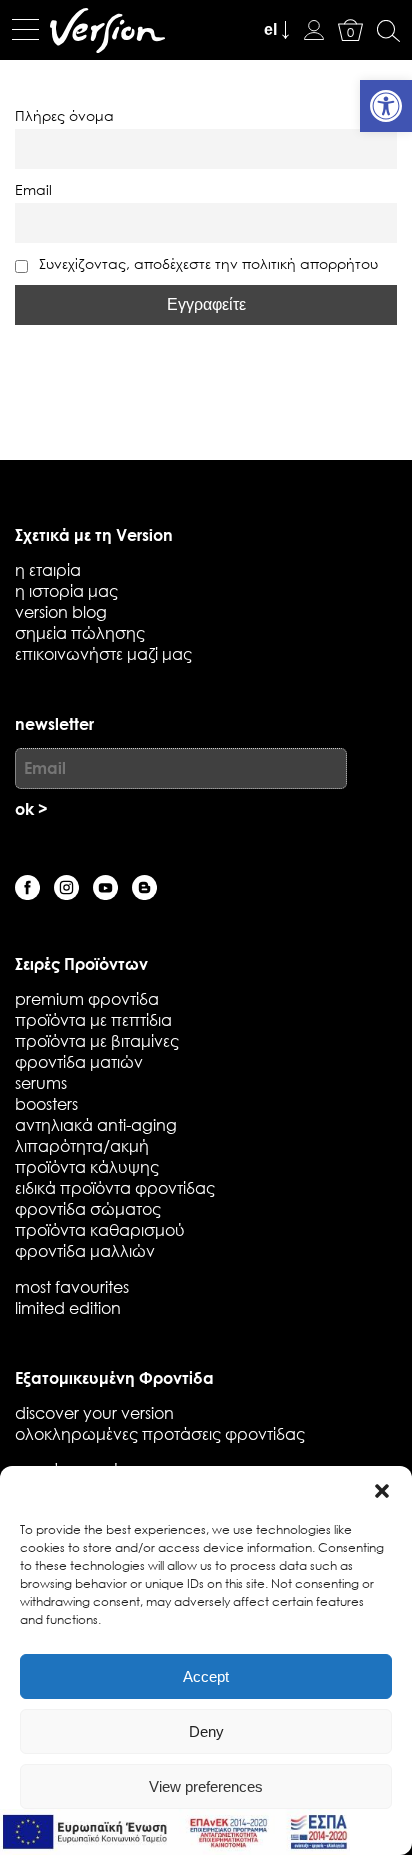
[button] (382, 1491)
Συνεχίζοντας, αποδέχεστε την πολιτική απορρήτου (206, 263)
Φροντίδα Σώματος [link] (88, 1208)
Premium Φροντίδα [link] (87, 998)
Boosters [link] (46, 1103)
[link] (386, 106)
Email (33, 189)
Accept (206, 1676)
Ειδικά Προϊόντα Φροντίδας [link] (115, 1187)
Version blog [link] (61, 611)
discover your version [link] (94, 1412)
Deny (206, 1731)
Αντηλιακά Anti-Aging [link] (96, 1124)
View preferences (206, 1786)
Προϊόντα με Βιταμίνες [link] (97, 1040)
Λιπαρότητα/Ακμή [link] (82, 1145)
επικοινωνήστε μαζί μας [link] (103, 653)
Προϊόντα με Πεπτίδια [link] (93, 1019)
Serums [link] (41, 1082)
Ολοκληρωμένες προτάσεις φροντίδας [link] (160, 1433)
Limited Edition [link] (68, 1307)
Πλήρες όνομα (64, 115)
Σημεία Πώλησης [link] (80, 632)
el (270, 29)
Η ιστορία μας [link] (66, 590)
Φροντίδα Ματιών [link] (79, 1061)
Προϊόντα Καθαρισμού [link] (100, 1229)
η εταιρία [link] (48, 569)
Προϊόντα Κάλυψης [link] (87, 1166)
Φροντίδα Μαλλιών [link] (85, 1250)
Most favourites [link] (72, 1286)
